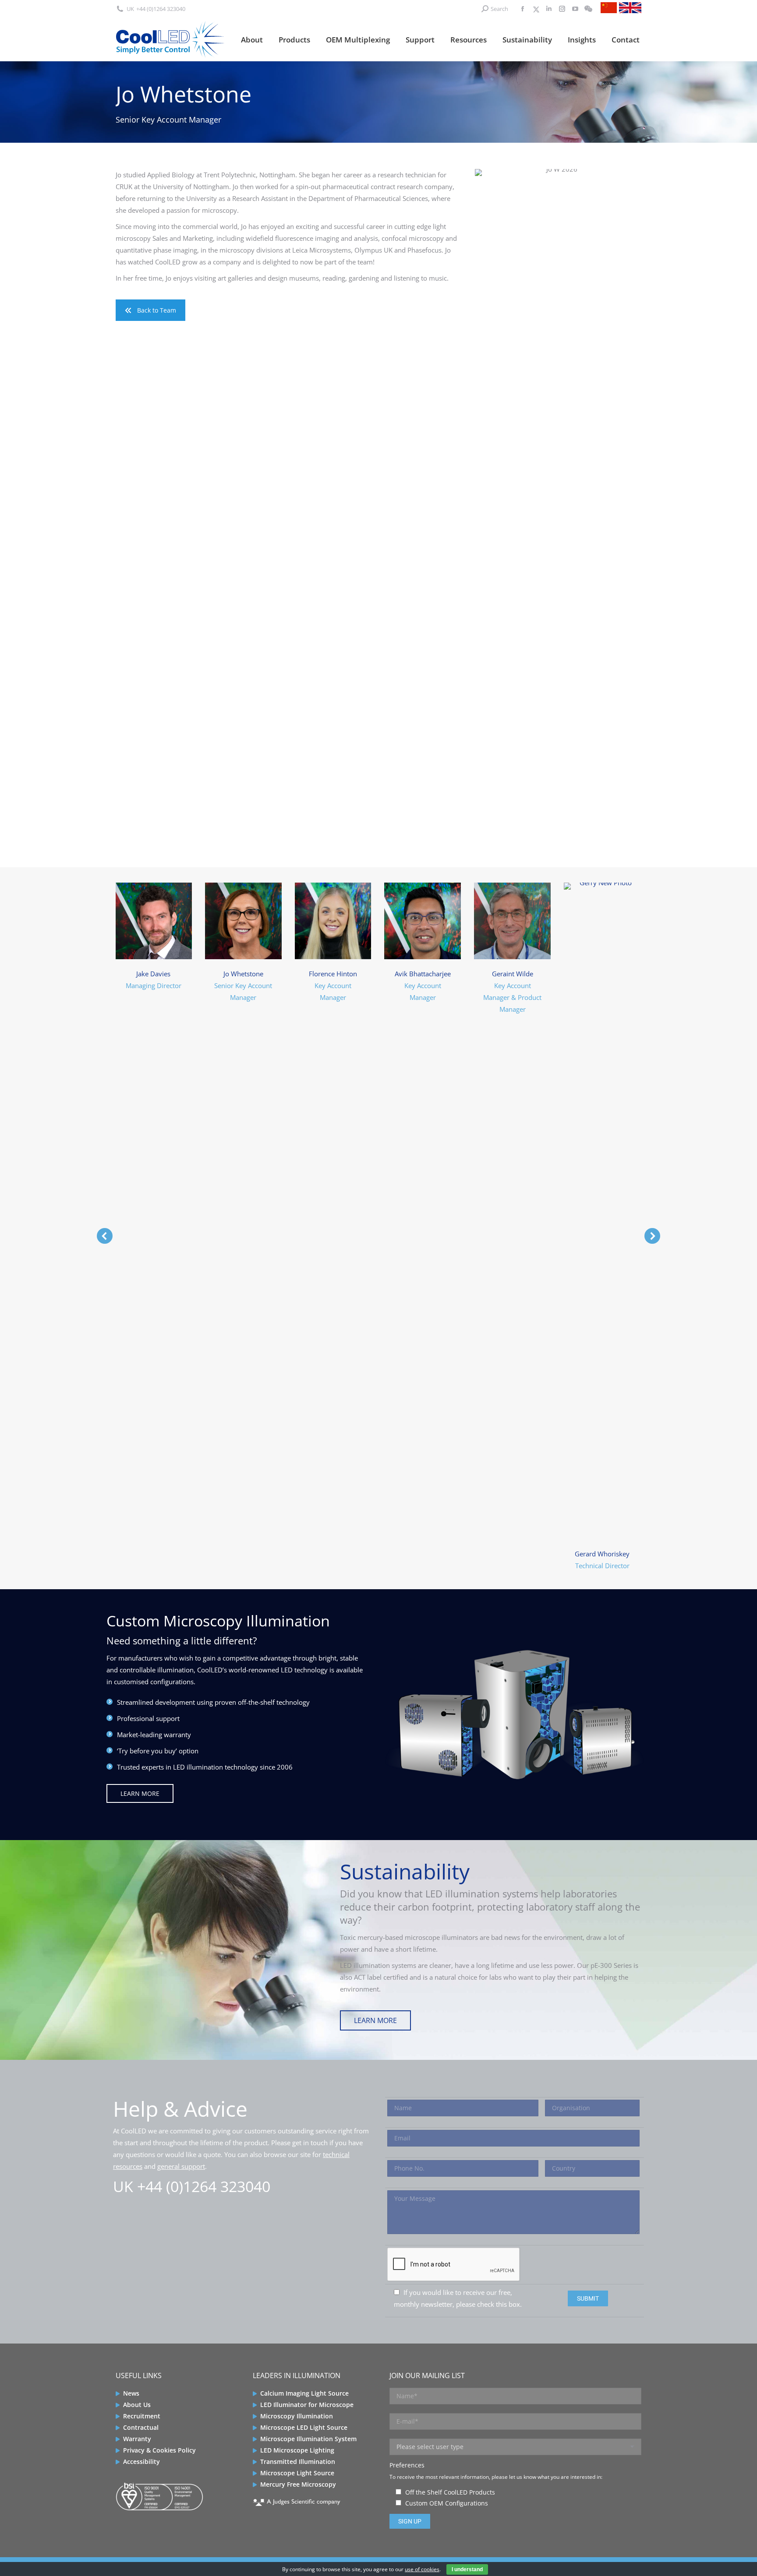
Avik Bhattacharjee (423, 974)
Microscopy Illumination (297, 2416)
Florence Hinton (333, 974)
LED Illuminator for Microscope (307, 2405)
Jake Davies (153, 974)
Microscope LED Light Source (304, 2427)
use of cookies (422, 2569)
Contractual (141, 2427)
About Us (137, 2405)
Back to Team (157, 310)
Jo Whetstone (243, 974)
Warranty (137, 2439)
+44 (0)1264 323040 (161, 9)
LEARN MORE (140, 1793)
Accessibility (141, 2462)
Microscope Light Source (297, 2473)
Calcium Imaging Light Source (304, 2393)
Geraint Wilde (513, 974)
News (131, 2393)
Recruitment (142, 2416)
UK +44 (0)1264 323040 (192, 2186)
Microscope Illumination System (308, 2439)
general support (181, 2166)
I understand (467, 2569)
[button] (105, 1236)
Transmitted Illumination (298, 2462)
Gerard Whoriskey (602, 1554)
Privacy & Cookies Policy (159, 2450)
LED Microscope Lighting (297, 2450)
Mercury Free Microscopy (298, 2484)
